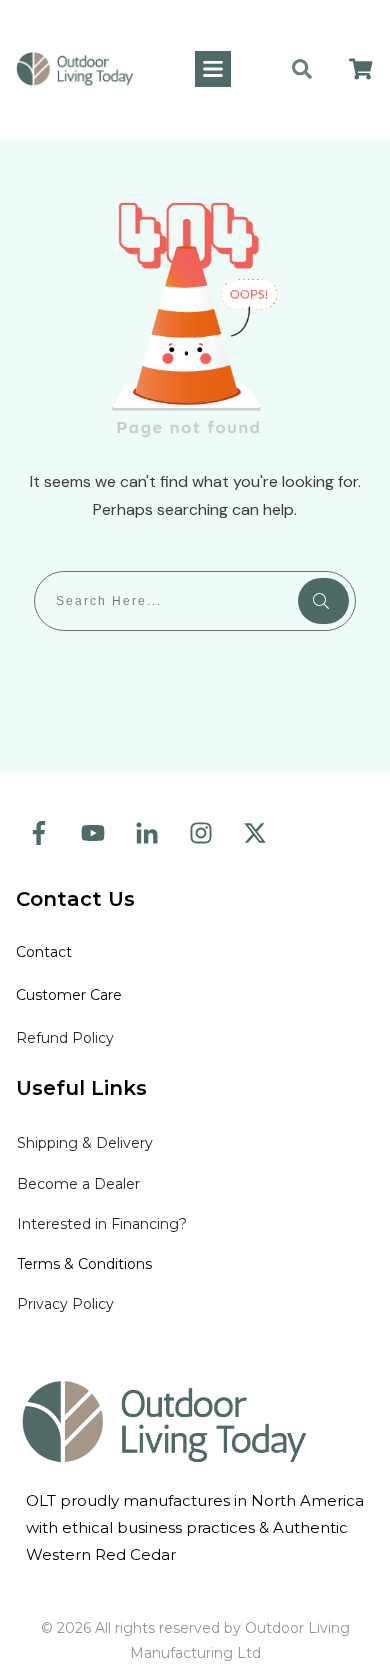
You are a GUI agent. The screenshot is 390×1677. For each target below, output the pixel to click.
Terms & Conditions (84, 1264)
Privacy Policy (65, 1304)
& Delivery (85, 1143)
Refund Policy (65, 1038)
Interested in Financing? (102, 1224)
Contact (46, 952)
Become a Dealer (78, 1184)
